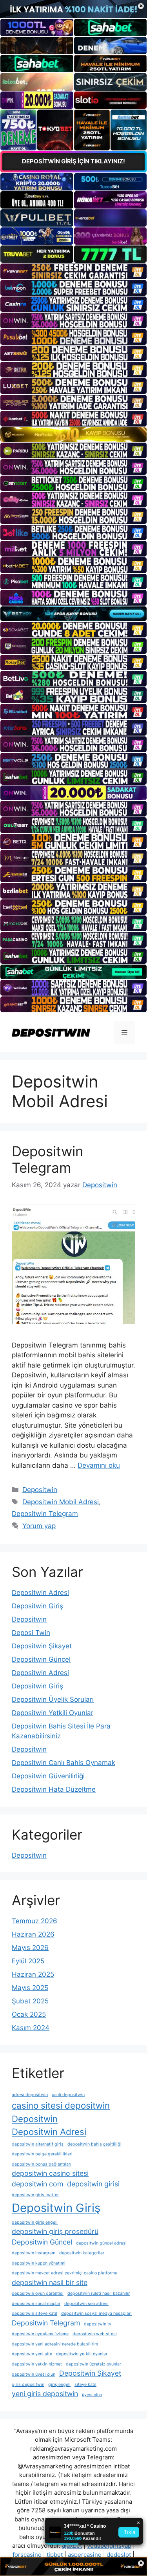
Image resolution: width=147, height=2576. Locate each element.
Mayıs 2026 (30, 1948)
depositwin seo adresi (86, 2304)
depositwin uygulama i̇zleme (40, 2334)
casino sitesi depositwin (61, 2105)
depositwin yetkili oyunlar (82, 2354)
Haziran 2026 (33, 1934)
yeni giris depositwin (45, 2394)
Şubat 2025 (30, 2001)
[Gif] (73, 435)
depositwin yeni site (32, 2354)
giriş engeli (59, 2385)
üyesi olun (92, 2395)
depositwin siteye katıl (34, 2313)
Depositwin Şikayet (42, 1646)
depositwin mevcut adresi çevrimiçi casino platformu (64, 2273)
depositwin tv (98, 2324)
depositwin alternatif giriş (38, 2144)
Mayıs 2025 (30, 1988)
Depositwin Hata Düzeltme (54, 1789)
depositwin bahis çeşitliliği (94, 2144)
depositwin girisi (93, 2184)
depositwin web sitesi (95, 2334)
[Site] (73, 271)
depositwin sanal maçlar (36, 2304)
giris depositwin (28, 2385)
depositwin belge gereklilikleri (42, 2154)
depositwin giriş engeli (35, 2222)
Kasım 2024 (31, 2028)
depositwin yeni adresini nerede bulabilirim (55, 2344)
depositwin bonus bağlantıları (42, 2164)
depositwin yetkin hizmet (37, 2364)
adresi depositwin (30, 2095)
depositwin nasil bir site (50, 2282)
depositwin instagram (34, 2253)
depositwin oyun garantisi (38, 2293)
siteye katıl (85, 2385)
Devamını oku (99, 1465)
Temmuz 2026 (34, 1921)
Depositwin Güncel (41, 1659)
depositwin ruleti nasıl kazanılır (99, 2293)
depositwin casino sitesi (50, 2173)
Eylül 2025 (28, 1961)
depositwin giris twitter (35, 2195)
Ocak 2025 (29, 2014)
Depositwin (40, 1490)
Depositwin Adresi (40, 1593)
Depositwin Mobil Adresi (61, 1502)
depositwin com (37, 2184)
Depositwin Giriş (37, 1606)
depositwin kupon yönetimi (39, 2263)
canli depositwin (68, 2095)
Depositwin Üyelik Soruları (53, 1699)
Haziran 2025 (33, 1974)
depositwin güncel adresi (101, 2243)
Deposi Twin (31, 1633)
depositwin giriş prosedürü (55, 2231)
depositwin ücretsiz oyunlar (93, 2364)
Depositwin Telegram (47, 1159)
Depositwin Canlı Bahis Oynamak (64, 1763)
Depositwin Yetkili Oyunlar (53, 1713)
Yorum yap (39, 1526)
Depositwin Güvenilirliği (48, 1776)
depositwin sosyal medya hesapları (96, 2313)
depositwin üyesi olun (34, 2374)
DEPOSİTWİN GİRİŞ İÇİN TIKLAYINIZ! (73, 161)
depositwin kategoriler (82, 2253)
